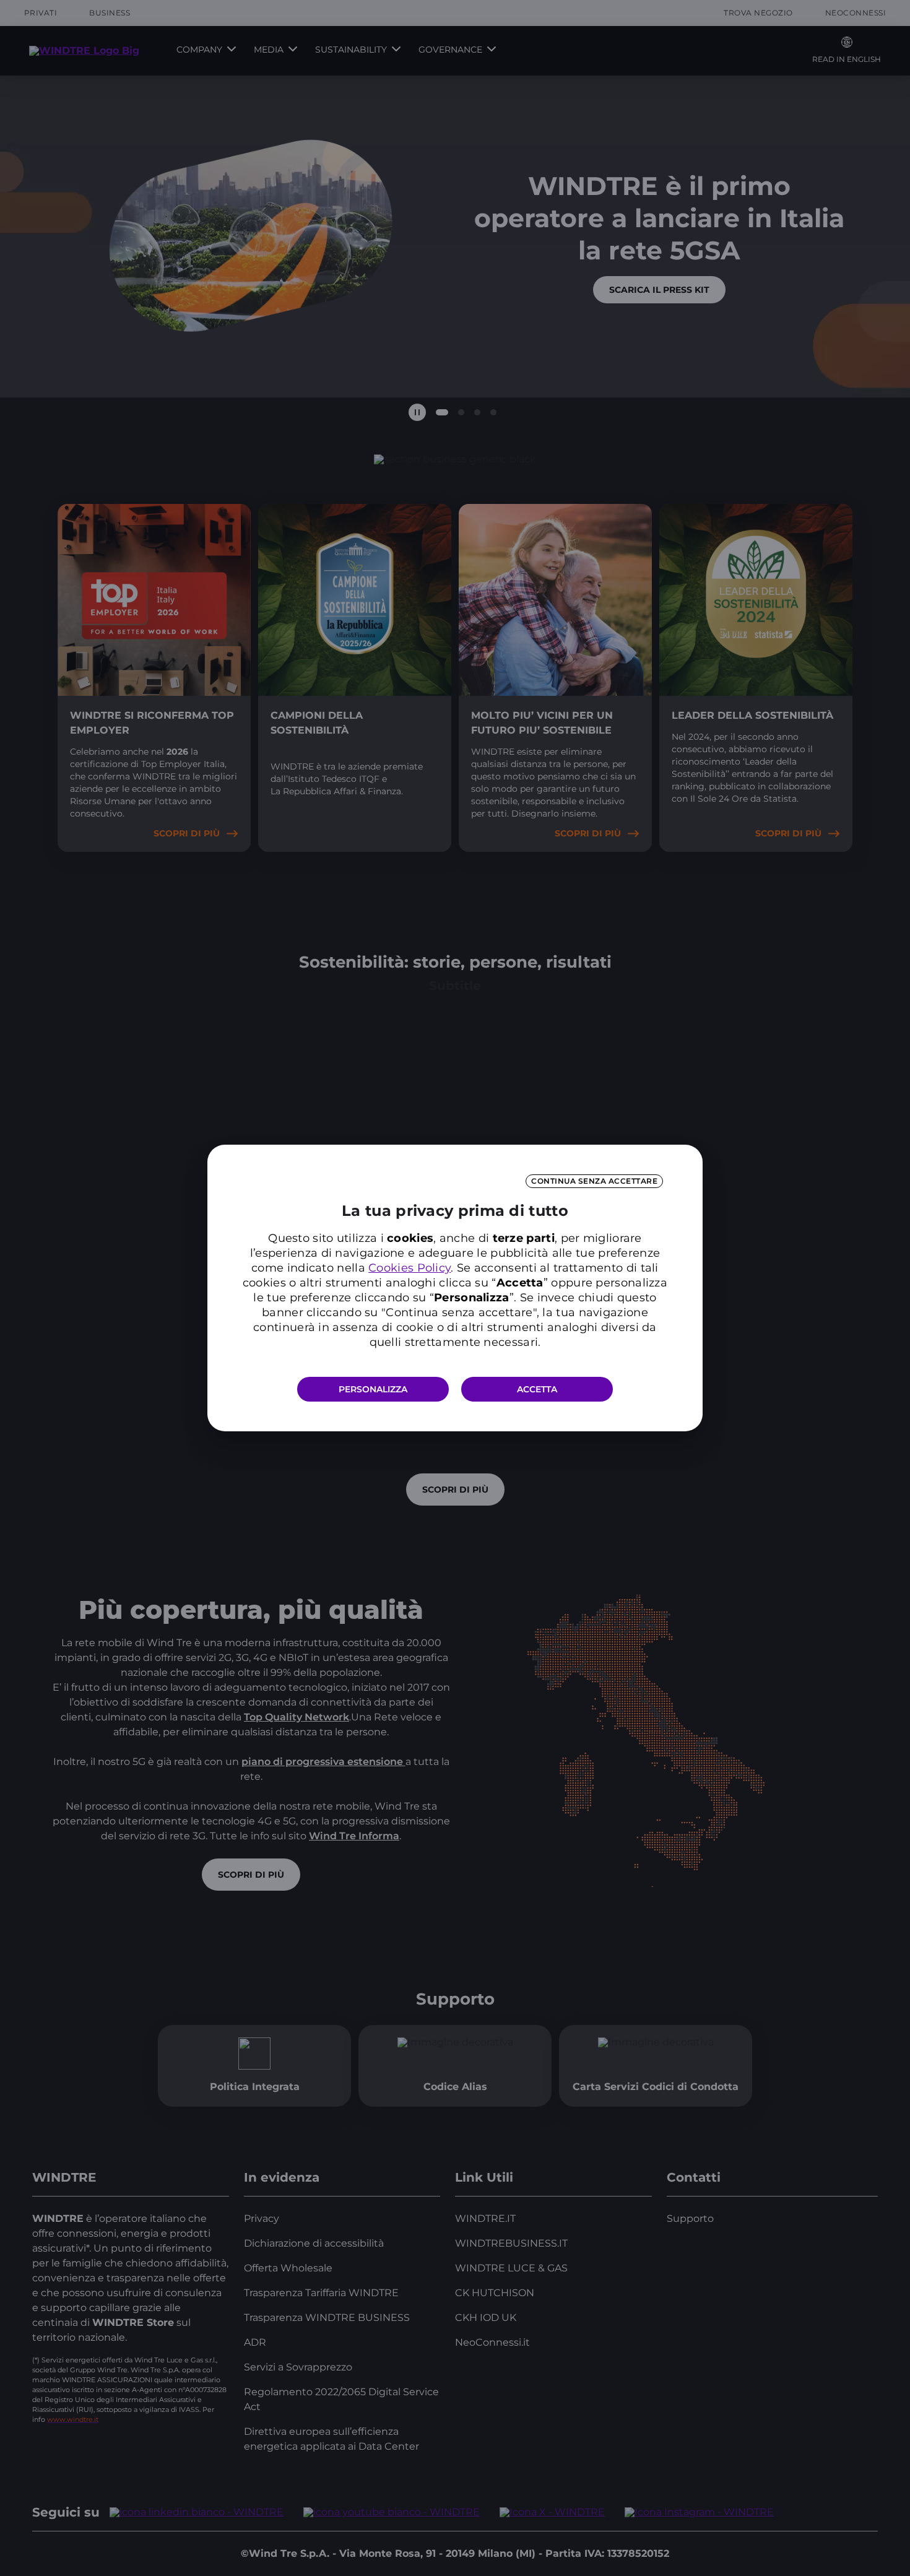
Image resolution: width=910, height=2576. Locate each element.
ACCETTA (537, 1389)
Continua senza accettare (594, 1181)
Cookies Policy (409, 1268)
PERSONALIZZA (373, 1389)
